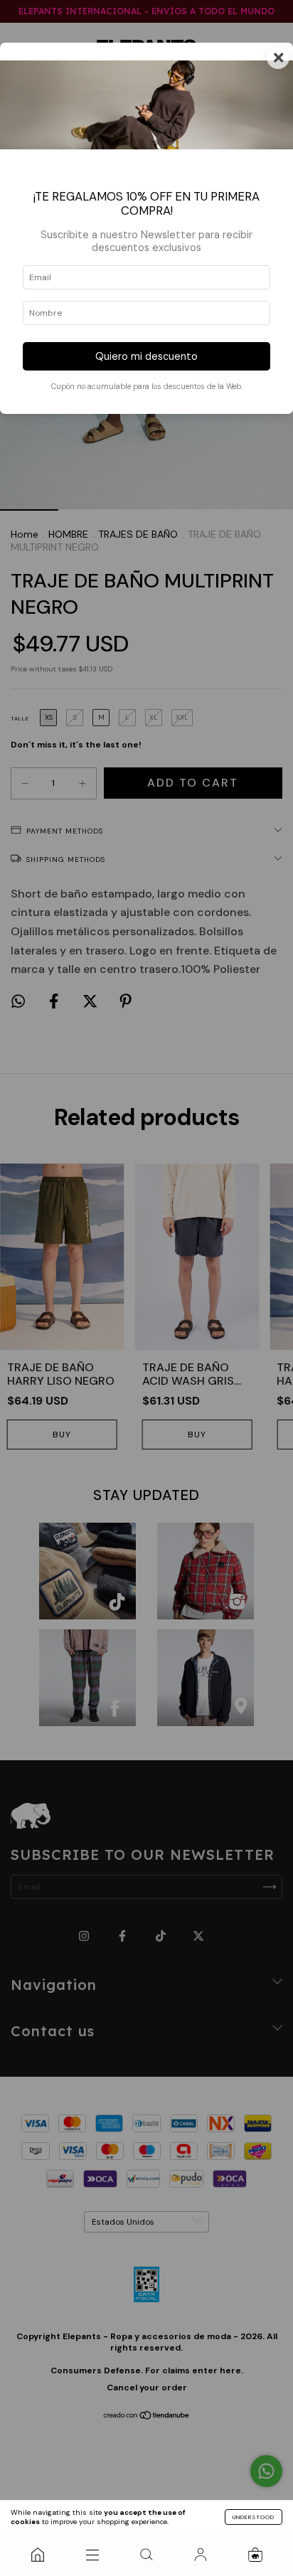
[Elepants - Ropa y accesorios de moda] (38, 2555)
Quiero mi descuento (146, 356)
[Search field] (146, 2555)
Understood (254, 2517)
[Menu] (92, 2555)
